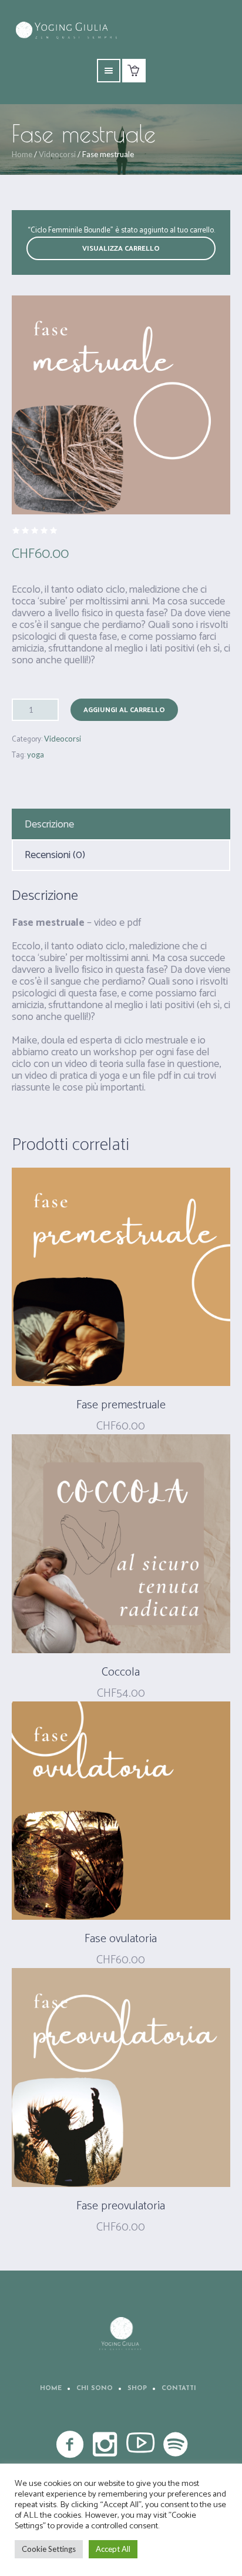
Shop (137, 2389)
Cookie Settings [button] (49, 2549)
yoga (36, 754)
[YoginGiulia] (121, 2334)
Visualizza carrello (121, 249)
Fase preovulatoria (121, 2206)
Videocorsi (57, 154)
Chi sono (95, 2389)
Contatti (179, 2389)
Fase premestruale (121, 1405)
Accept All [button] (113, 2549)
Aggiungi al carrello (124, 710)
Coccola (121, 1672)
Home (22, 154)
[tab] (121, 825)
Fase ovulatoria (121, 1939)
